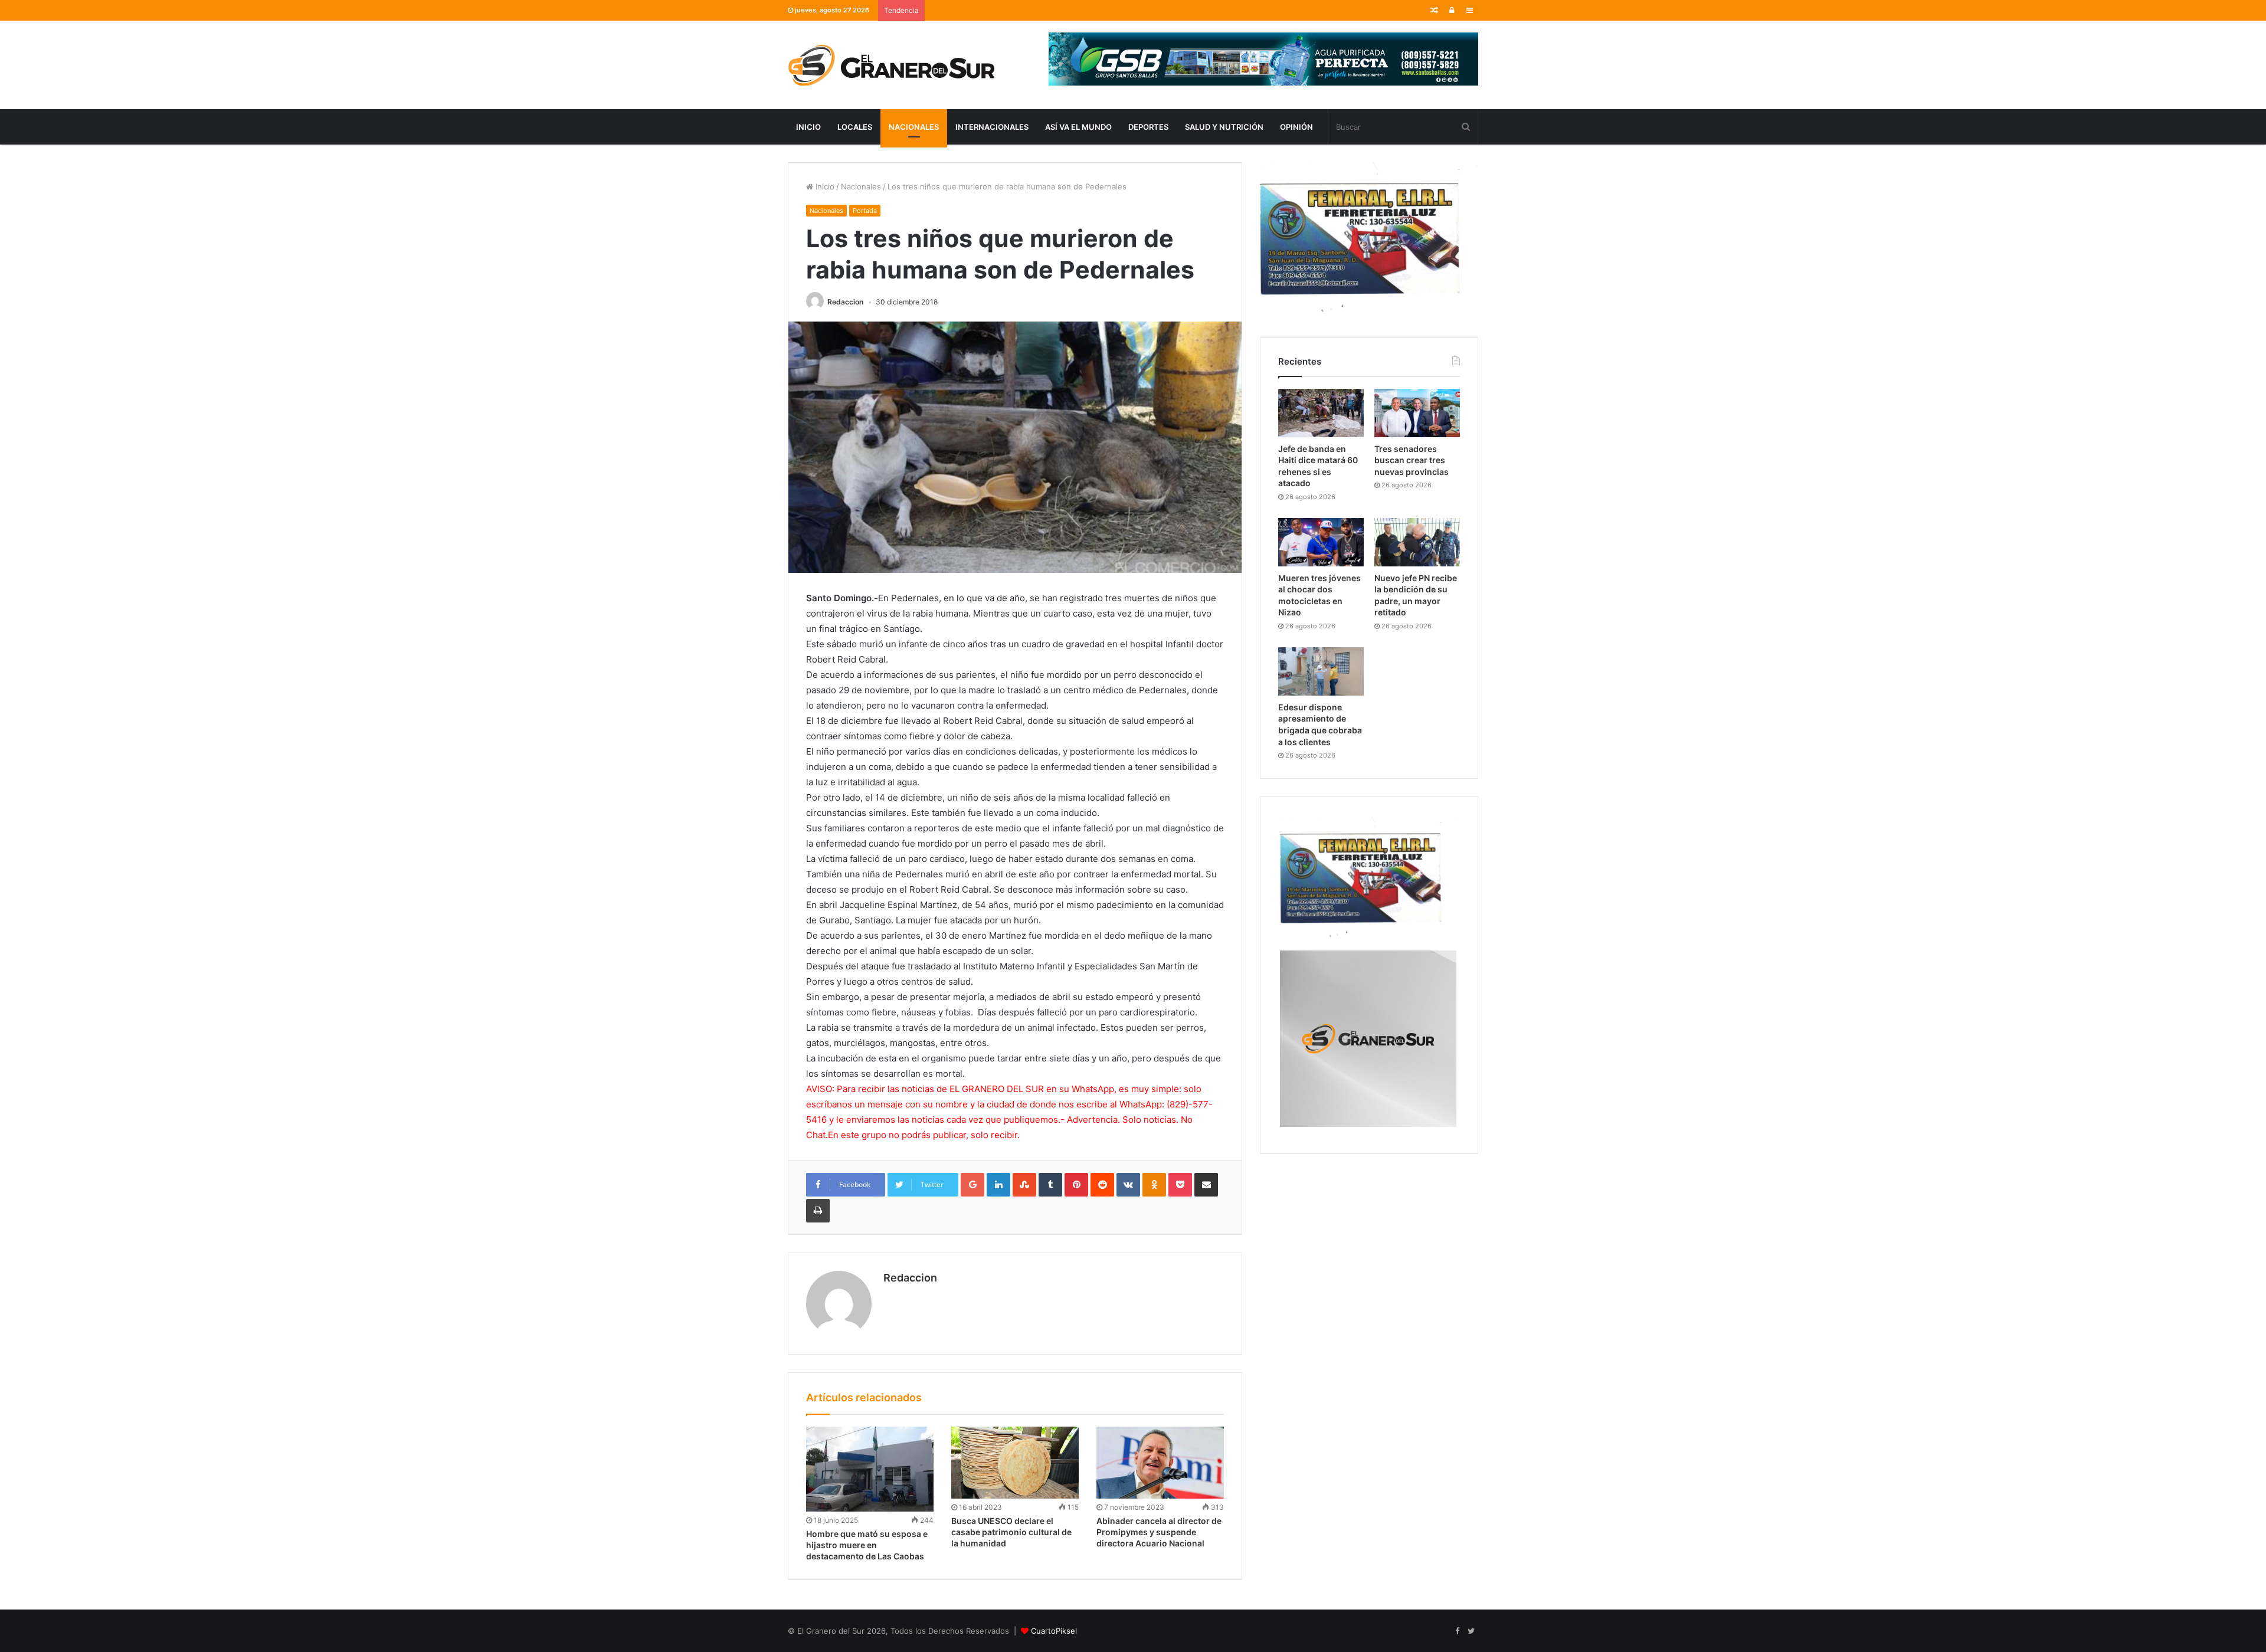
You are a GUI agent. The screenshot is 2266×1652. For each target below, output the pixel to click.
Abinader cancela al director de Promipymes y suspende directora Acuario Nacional (1159, 1532)
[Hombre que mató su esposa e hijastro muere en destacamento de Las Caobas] (870, 1469)
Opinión (1296, 127)
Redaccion (845, 302)
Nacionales (914, 127)
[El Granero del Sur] (891, 65)
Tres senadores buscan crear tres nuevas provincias (1412, 460)
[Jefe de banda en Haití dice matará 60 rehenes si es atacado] (1321, 413)
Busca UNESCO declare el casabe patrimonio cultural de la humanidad (1011, 1532)
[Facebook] (1457, 1631)
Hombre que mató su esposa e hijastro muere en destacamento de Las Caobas (867, 1545)
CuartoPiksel (1054, 1631)
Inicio (808, 127)
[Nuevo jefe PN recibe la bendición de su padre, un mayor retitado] (1417, 542)
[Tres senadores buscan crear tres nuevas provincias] (1417, 413)
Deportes (1148, 127)
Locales (855, 127)
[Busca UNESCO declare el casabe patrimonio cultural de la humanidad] (1015, 1463)
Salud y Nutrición (1224, 127)
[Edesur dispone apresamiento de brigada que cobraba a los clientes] (1321, 671)
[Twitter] (1471, 1631)
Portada (865, 211)
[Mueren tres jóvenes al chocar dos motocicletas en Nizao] (1321, 542)
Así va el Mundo (1078, 127)
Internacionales (992, 127)
